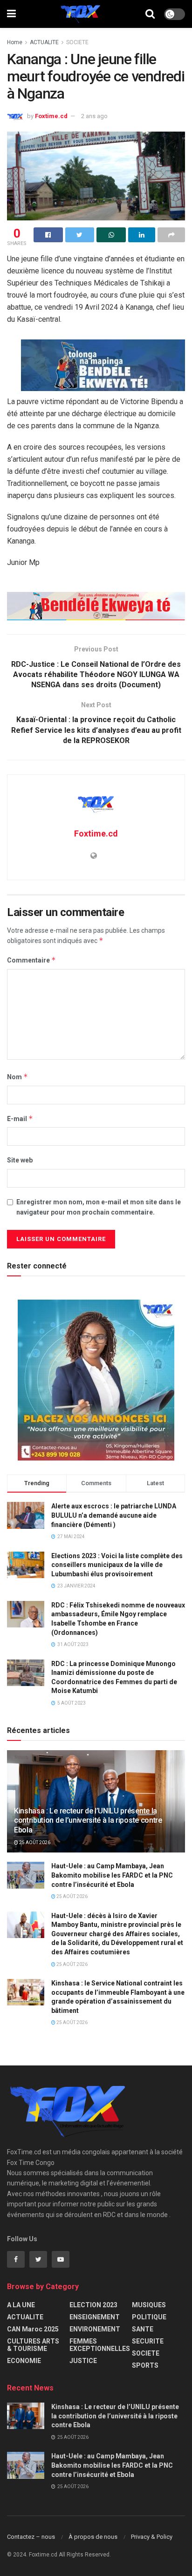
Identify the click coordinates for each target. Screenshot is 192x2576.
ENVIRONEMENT (95, 2329)
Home (15, 42)
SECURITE (148, 2341)
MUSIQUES (149, 2305)
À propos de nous (93, 2537)
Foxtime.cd (51, 116)
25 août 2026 (34, 1842)
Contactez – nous (31, 2537)
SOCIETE (77, 42)
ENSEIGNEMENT (95, 2317)
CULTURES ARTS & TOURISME (33, 2345)
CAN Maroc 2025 (33, 2329)
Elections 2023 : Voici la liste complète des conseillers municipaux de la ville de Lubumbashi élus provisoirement (117, 1565)
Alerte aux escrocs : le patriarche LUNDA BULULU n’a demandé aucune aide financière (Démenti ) (114, 1515)
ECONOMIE (24, 2361)
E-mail (20, 1119)
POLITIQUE (149, 2317)
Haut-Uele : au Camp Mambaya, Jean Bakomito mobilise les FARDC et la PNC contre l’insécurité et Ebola (112, 1875)
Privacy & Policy (152, 2537)
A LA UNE (21, 2305)
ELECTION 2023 (93, 2305)
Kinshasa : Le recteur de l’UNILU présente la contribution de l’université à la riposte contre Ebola (88, 1821)
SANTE (143, 2329)
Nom (17, 1077)
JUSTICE (83, 2361)
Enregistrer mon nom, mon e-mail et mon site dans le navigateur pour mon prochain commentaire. (99, 1207)
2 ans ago (94, 116)
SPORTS (145, 2365)
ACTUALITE (44, 42)
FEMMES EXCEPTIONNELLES (100, 2345)
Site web (20, 1160)
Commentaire (31, 960)
